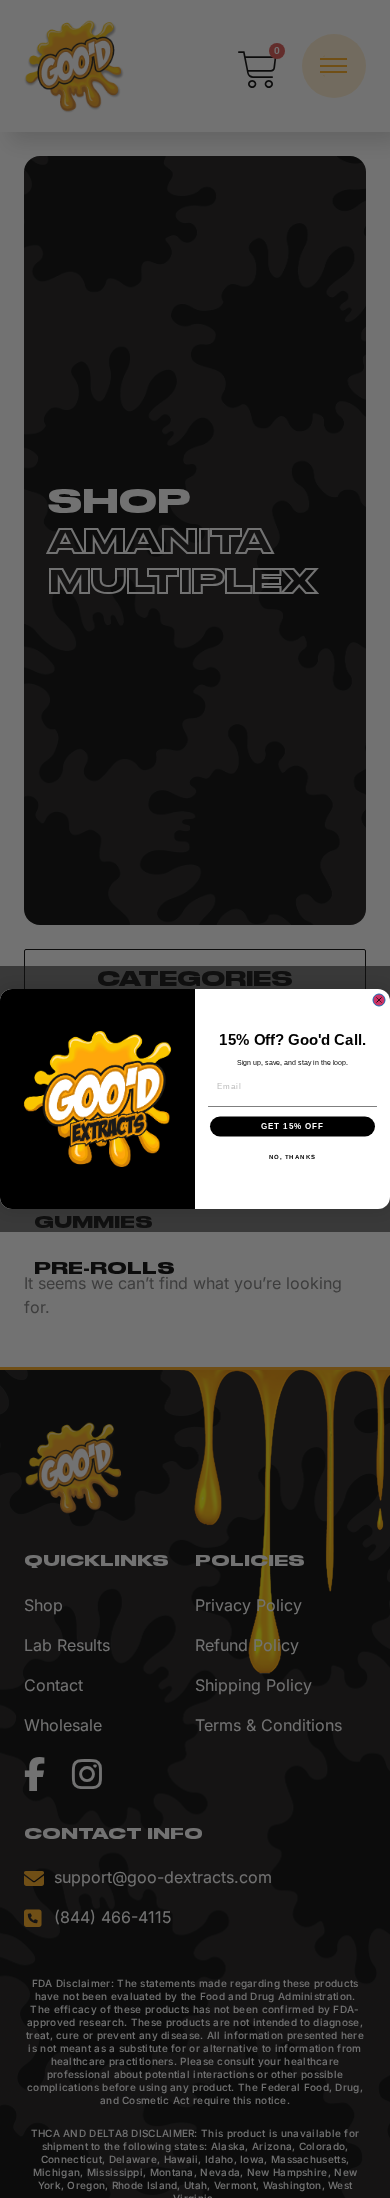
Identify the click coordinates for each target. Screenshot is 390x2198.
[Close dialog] (379, 1000)
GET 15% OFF (293, 1126)
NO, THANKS (293, 1156)
